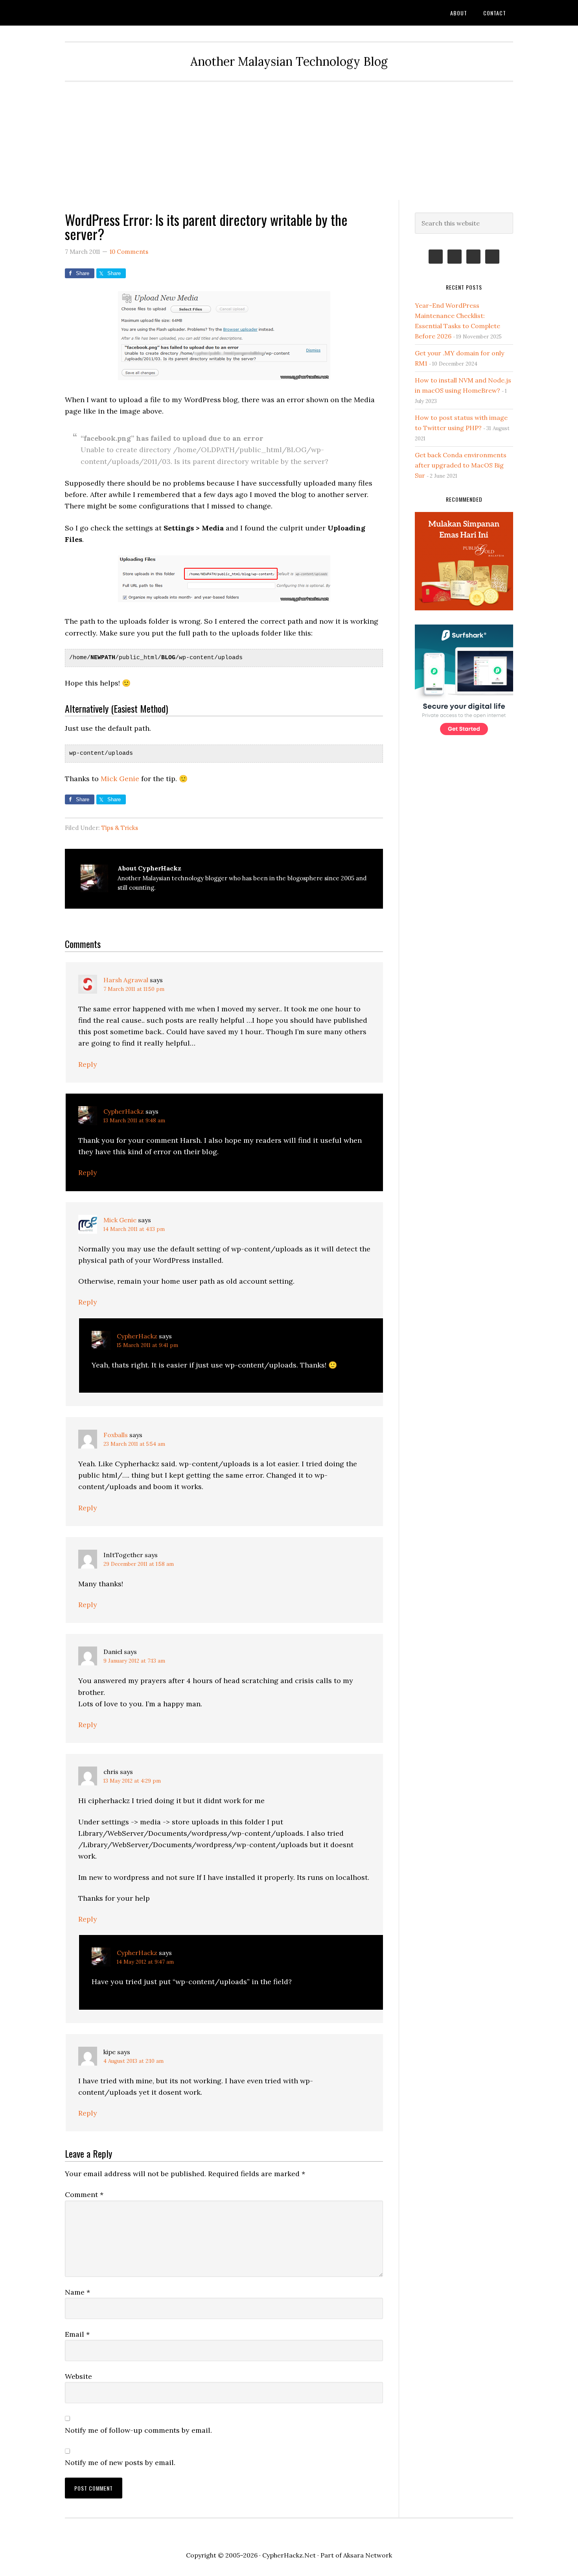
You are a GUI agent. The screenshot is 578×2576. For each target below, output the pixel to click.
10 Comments (129, 252)
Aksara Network (368, 2555)
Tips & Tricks (120, 828)
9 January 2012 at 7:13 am (134, 1661)
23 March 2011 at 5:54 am (134, 1444)
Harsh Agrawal (126, 980)
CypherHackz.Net (128, 13)
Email (77, 2334)
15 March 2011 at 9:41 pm (147, 1345)
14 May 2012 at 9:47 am (145, 1962)
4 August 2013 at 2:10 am (133, 2061)
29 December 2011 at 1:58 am (139, 1564)
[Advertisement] (289, 141)
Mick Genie (120, 779)
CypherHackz (124, 1111)
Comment (84, 2194)
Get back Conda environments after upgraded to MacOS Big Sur (461, 465)
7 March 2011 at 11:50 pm (134, 989)
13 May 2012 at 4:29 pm (132, 1781)
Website (78, 2376)
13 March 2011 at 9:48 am (134, 1121)
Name (77, 2292)
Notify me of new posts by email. (120, 2462)
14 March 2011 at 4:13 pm (134, 1229)
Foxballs (116, 1435)
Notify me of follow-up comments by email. (138, 2430)
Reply (88, 1064)
